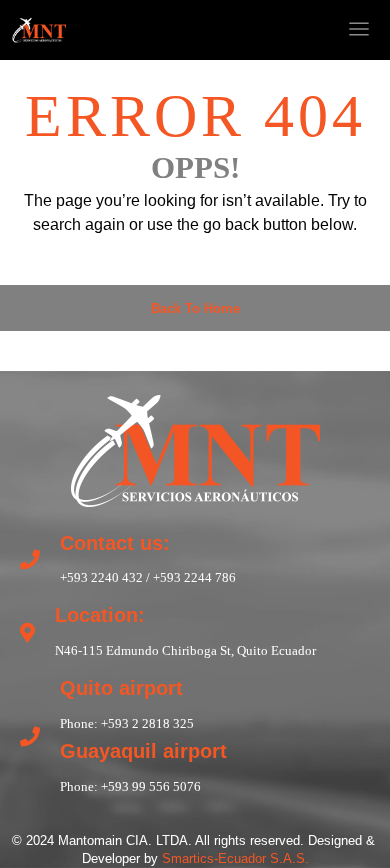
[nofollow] (234, 30)
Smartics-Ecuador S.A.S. (235, 858)
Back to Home (195, 308)
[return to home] (195, 448)
